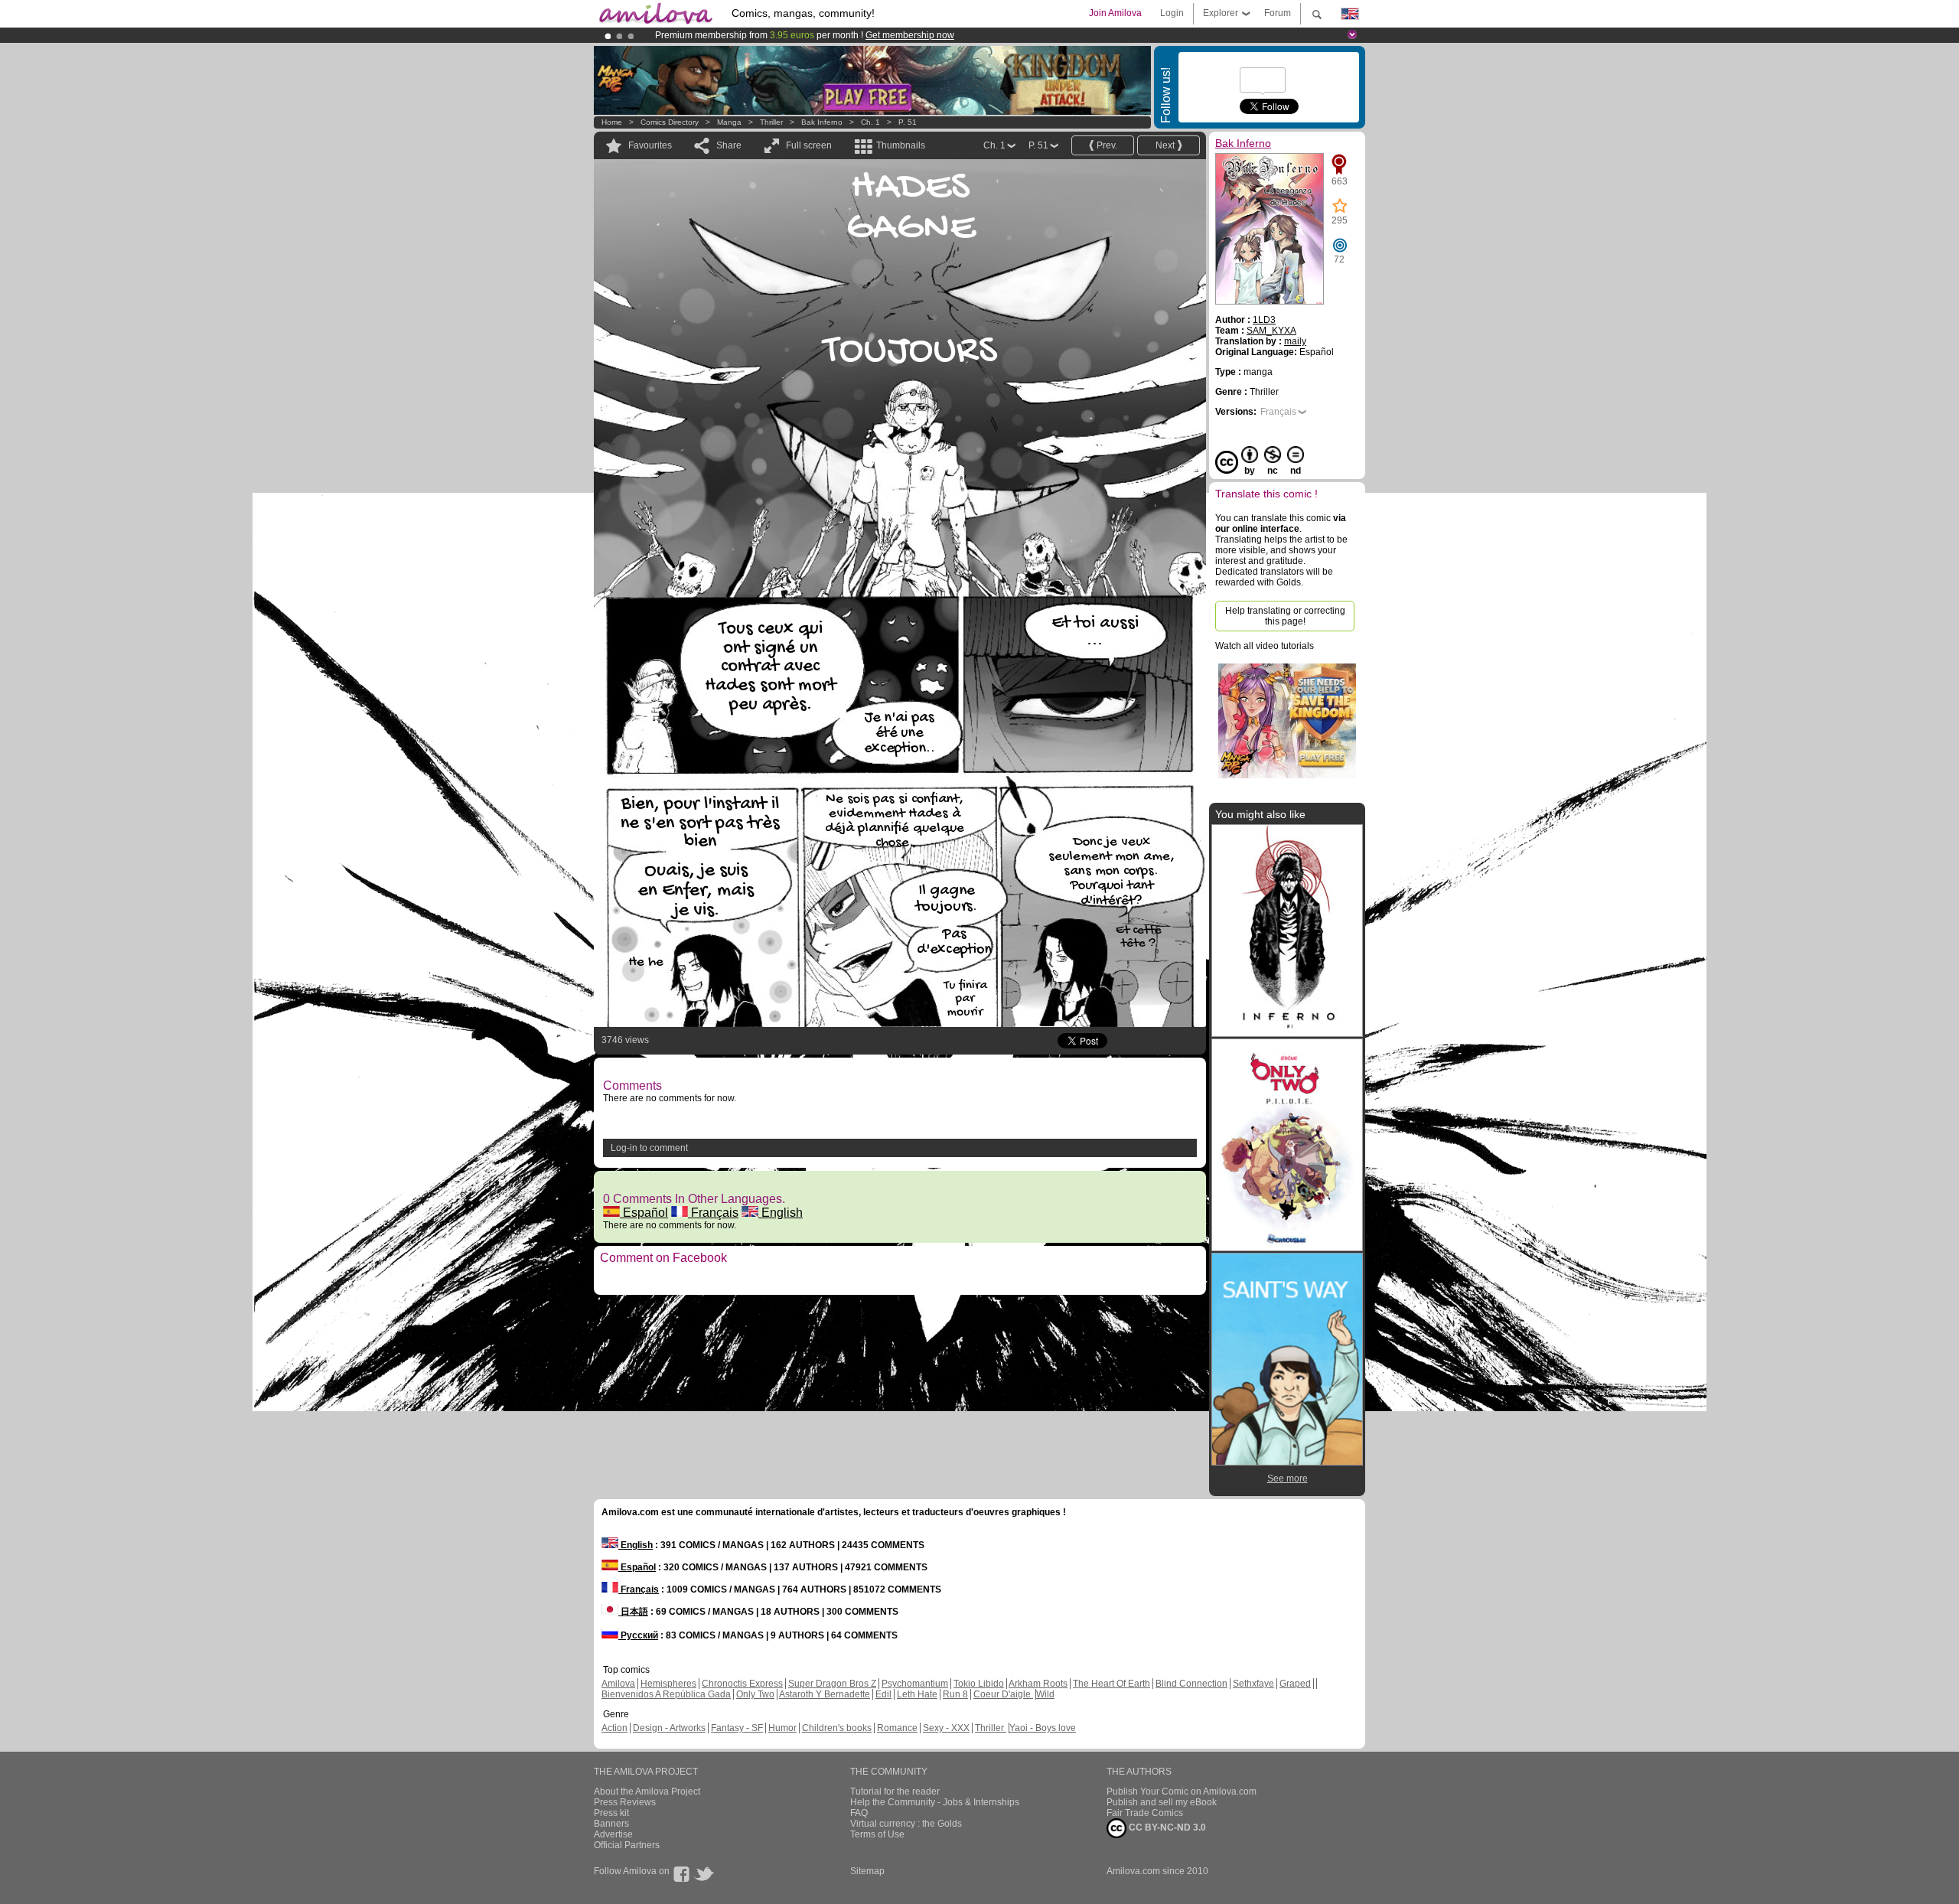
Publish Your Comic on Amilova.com (1182, 1792)
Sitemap (867, 1871)
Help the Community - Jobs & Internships (935, 1802)
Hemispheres (668, 1684)
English (781, 1213)
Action (614, 1728)
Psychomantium (915, 1684)
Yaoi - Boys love (1043, 1728)
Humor (782, 1728)
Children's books (837, 1728)
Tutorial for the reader (895, 1792)
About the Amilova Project (647, 1792)
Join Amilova (1115, 13)
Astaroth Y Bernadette (825, 1694)
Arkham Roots (1038, 1684)
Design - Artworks (669, 1728)
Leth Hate (917, 1694)
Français (713, 1213)
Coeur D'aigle (1003, 1694)
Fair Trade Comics (1145, 1813)
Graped (1295, 1684)
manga (729, 122)
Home (612, 122)
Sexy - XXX (946, 1728)
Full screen (809, 145)
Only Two (755, 1694)
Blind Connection (1191, 1684)
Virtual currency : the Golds (906, 1824)
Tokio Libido (979, 1684)
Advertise (613, 1834)
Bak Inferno (822, 122)
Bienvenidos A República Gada (666, 1694)
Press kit (611, 1813)
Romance (897, 1728)
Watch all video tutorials (1265, 646)
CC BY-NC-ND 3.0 (1166, 1827)
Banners (611, 1824)
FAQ (859, 1813)
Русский (638, 1635)
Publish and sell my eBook (1162, 1802)
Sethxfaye (1253, 1684)
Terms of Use (877, 1834)
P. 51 (908, 122)
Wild (1045, 1694)
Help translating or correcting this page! (1285, 616)
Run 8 (955, 1694)
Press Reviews (625, 1802)
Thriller (773, 122)
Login (1172, 13)
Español (644, 1213)
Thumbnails (901, 145)
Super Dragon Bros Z (832, 1684)
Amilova (618, 1684)
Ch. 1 (870, 122)
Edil (883, 1694)
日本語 (633, 1612)
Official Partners (627, 1845)
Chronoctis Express (742, 1684)
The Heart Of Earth (1112, 1684)
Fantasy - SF (737, 1728)
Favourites (650, 145)
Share (729, 145)
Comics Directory (670, 122)
